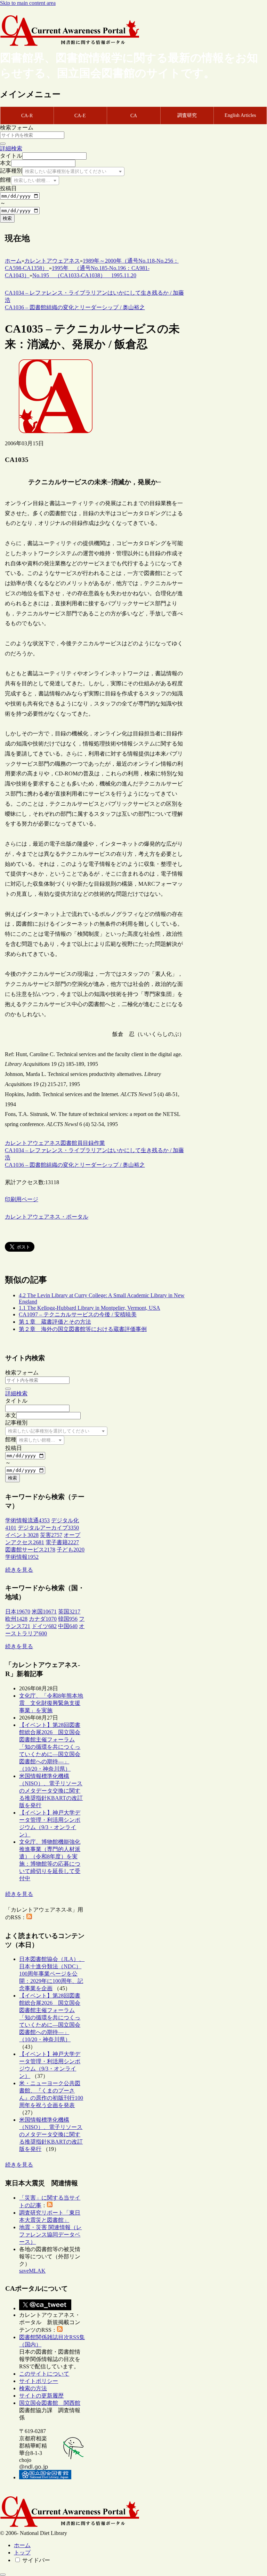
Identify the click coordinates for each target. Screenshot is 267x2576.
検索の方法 (33, 2388)
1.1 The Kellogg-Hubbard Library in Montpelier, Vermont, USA (90, 1308)
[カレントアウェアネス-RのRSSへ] (29, 1917)
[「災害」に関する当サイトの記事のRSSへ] (50, 2205)
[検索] (3, 144)
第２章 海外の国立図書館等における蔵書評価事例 (83, 1329)
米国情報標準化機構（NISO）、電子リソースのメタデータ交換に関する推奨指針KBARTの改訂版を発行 (51, 1791)
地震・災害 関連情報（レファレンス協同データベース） (50, 2235)
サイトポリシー (39, 2381)
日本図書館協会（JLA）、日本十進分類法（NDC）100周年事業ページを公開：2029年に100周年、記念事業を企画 (52, 1974)
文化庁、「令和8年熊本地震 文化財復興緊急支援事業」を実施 (51, 1703)
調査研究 (187, 115)
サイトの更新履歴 (41, 2396)
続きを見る (19, 1570)
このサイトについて (44, 2374)
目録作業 (94, 1143)
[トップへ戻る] (3, 2575)
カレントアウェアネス (33, 1143)
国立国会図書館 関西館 (50, 2403)
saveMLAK (32, 2271)
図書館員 (72, 1143)
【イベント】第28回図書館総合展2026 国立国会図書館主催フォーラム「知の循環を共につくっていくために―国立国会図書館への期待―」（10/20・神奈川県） (50, 1747)
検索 (7, 218)
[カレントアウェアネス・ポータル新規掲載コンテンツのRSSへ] (60, 2330)
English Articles (240, 115)
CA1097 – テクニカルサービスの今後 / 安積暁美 (78, 1314)
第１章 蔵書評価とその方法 (55, 1322)
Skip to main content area (28, 3)
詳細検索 (11, 148)
